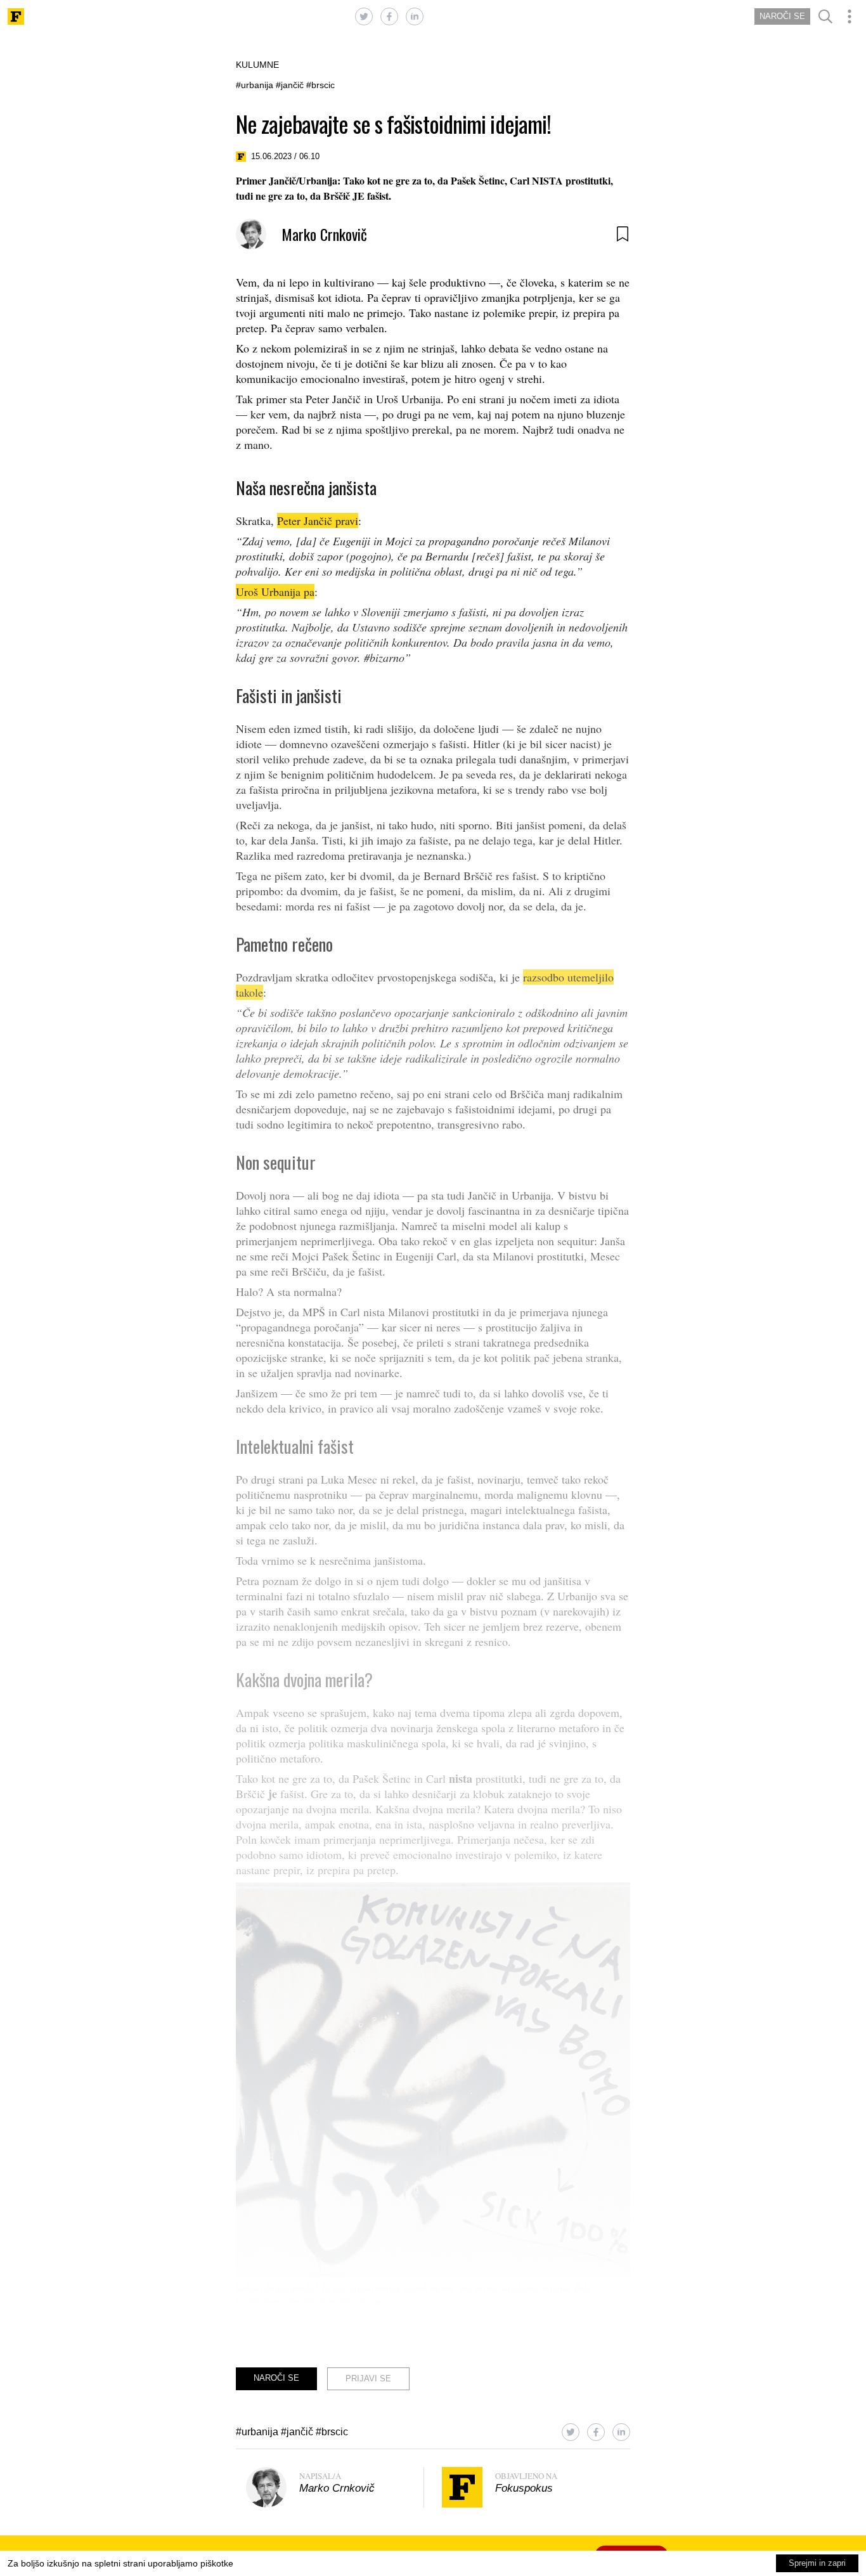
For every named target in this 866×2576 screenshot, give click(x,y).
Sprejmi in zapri (817, 2563)
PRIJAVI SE (368, 2379)
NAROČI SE (782, 16)
